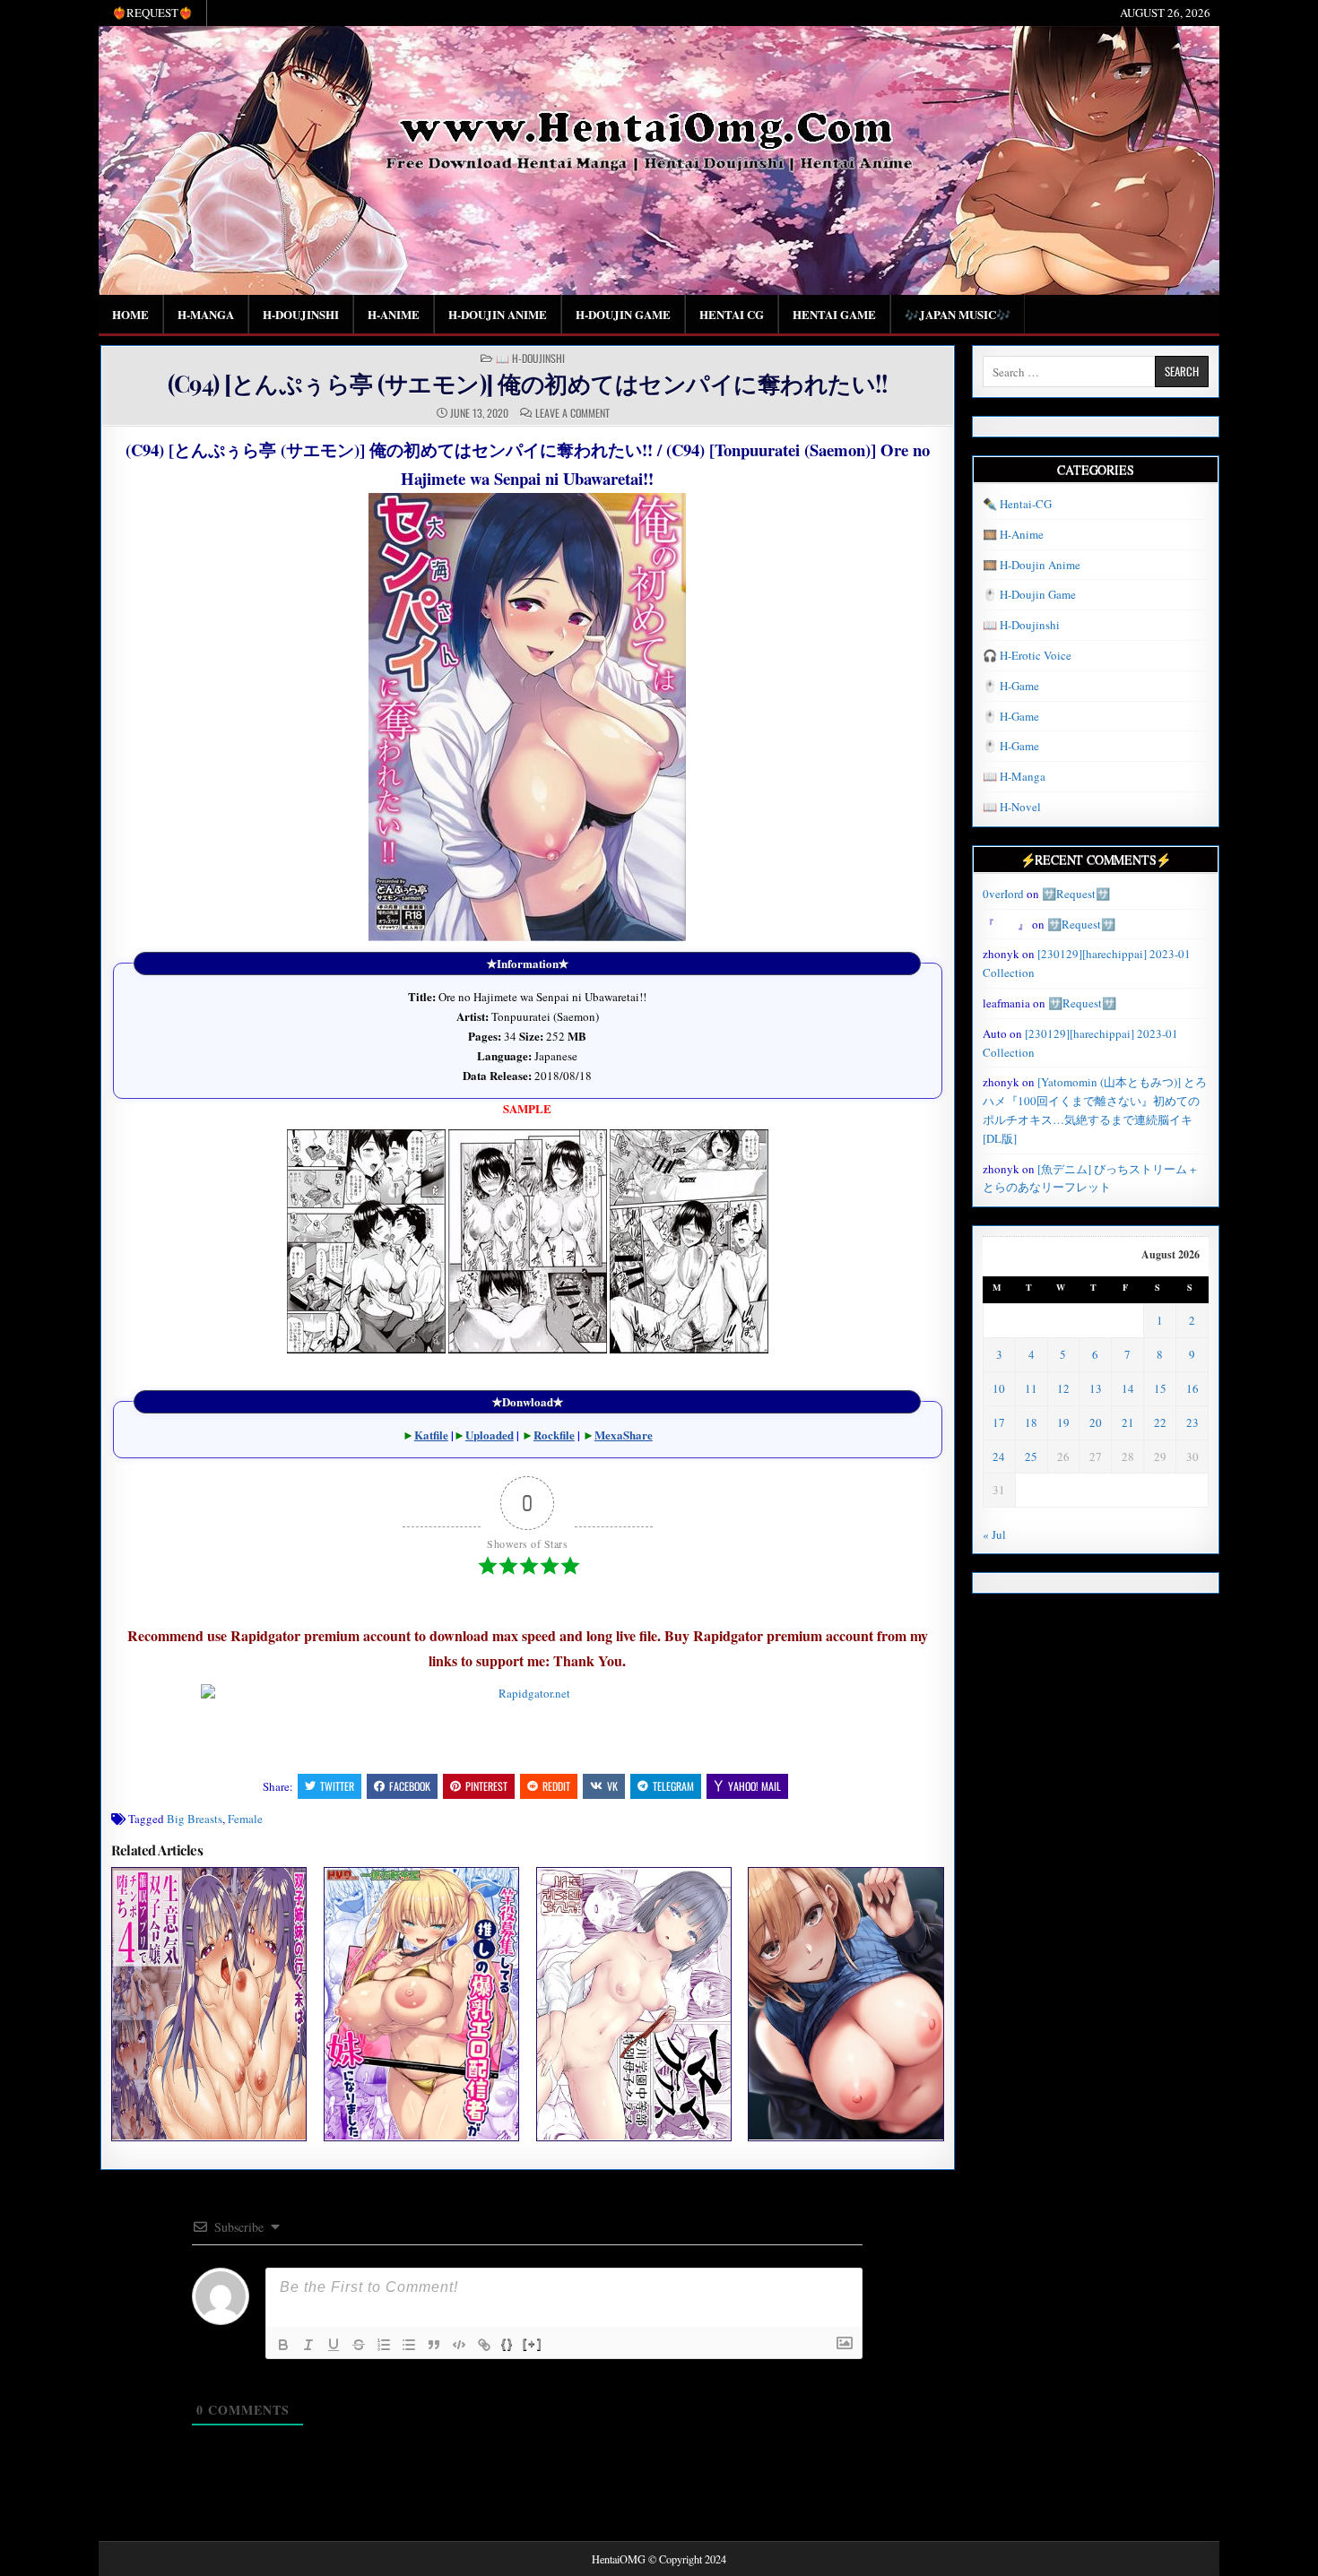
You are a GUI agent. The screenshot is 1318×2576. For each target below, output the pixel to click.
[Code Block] (459, 2345)
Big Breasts (195, 1819)
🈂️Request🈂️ (1076, 894)
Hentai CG (732, 314)
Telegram (673, 1786)
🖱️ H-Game (1011, 686)
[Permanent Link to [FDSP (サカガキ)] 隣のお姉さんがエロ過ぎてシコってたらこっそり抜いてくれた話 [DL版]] (845, 2004)
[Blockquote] (434, 2345)
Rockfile (554, 1435)
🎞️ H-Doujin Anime (1032, 565)
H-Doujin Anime (498, 314)
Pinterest (486, 1786)
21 (1128, 1422)
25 (1031, 1457)
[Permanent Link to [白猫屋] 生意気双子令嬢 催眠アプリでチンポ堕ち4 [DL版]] (209, 2004)
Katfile (431, 1435)
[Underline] (334, 2345)
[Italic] (308, 2345)
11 (1031, 1388)
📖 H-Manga (1014, 776)
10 (999, 1388)
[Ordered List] (384, 2345)
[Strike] (359, 2345)
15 (1160, 1388)
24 (999, 1457)
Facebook (410, 1786)
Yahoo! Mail (754, 1786)
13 (1096, 1388)
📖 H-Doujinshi (530, 359)
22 (1160, 1422)
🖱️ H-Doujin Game (1029, 594)
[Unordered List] (409, 2345)
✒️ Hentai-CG (1017, 504)
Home (130, 314)
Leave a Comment (572, 413)
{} (507, 2343)
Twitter (337, 1786)
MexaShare (624, 1435)
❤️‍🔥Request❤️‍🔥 (152, 13)
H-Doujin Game (623, 314)
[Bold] (283, 2345)
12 (1063, 1388)
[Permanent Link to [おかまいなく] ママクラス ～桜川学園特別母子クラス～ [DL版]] (634, 2004)
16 (1192, 1388)
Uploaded (490, 1435)
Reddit (556, 1786)
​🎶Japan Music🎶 (958, 314)
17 (999, 1422)
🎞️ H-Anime (1013, 534)
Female (245, 1819)
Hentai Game (834, 314)
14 (1128, 1388)
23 (1192, 1422)
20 (1096, 1422)
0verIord (1003, 894)
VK (612, 1786)
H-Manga (206, 314)
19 (1063, 1422)
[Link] (484, 2345)
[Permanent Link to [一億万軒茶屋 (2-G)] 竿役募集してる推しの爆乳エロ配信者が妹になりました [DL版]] (421, 2004)
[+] (533, 2343)
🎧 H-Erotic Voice (1027, 655)
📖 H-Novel (1012, 807)
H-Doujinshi (301, 314)
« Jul (994, 1534)
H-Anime (394, 314)
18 (1031, 1422)
